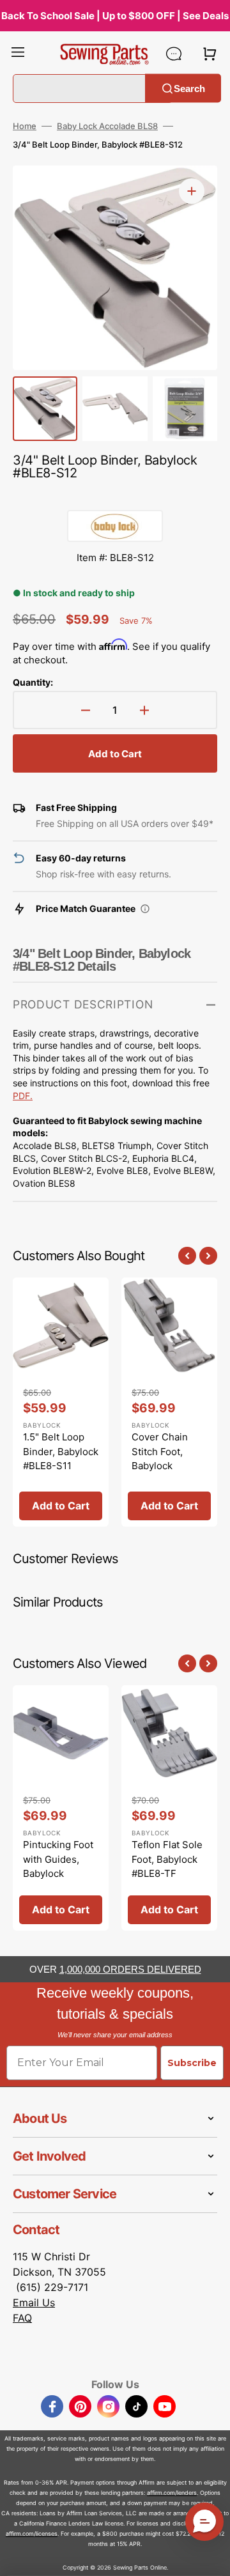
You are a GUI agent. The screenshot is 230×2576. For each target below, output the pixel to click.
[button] (18, 54)
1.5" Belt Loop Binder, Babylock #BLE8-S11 (61, 1451)
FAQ (22, 2318)
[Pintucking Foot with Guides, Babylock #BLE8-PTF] (61, 1808)
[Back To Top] (211, 2557)
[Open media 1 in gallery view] (192, 191)
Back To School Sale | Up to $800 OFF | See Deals (115, 16)
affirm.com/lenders (172, 2493)
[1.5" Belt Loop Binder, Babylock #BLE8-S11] (61, 1402)
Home (25, 126)
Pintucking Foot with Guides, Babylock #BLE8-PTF (58, 1866)
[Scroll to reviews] (115, 497)
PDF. (23, 1096)
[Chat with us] (174, 54)
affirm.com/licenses (32, 2534)
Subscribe (192, 2063)
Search (189, 88)
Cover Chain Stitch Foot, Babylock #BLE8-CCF (160, 1459)
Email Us (34, 2302)
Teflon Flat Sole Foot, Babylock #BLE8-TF (167, 1859)
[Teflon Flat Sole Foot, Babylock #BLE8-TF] (169, 1808)
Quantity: (33, 682)
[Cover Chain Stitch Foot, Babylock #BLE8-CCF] (169, 1402)
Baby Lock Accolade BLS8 (107, 126)
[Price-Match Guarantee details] (145, 909)
